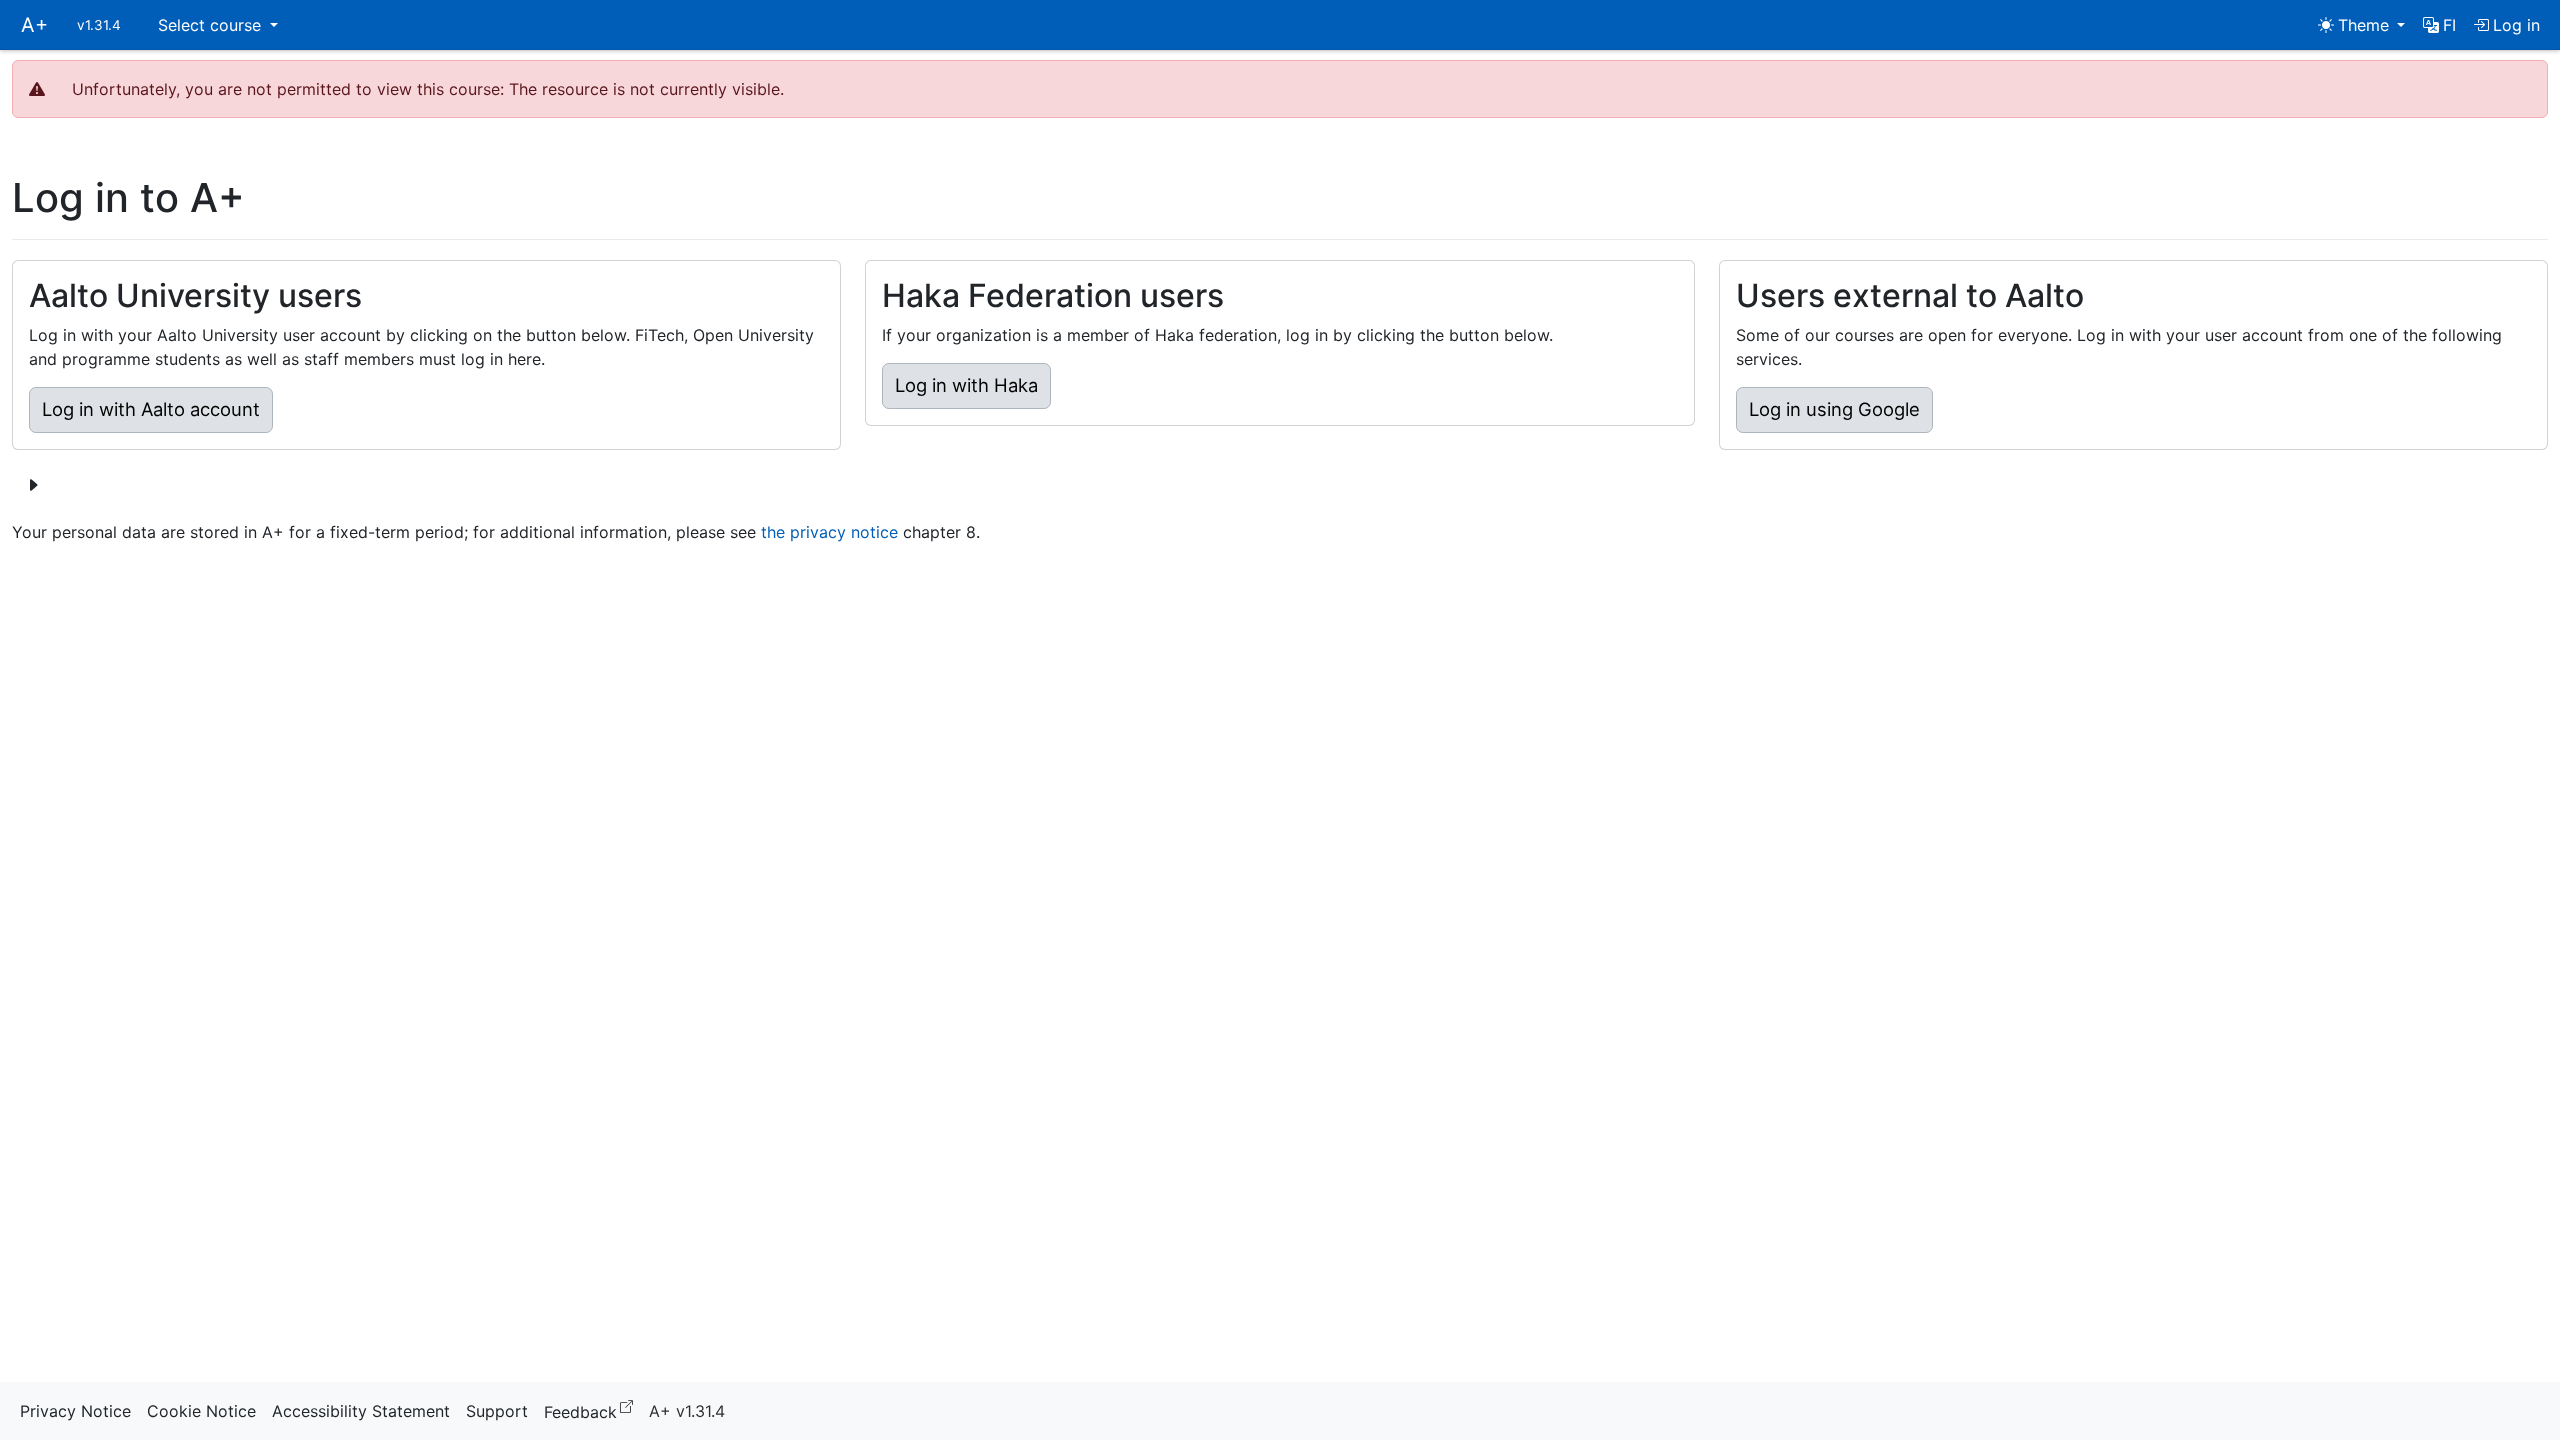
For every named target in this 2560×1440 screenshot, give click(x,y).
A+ (34, 25)
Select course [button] (212, 25)
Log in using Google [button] (1834, 409)
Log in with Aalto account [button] (151, 409)
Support (497, 1411)
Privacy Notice (75, 1411)
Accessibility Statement (361, 1411)
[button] (2439, 25)
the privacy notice (829, 532)
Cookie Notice (201, 1411)
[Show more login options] (33, 485)
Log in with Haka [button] (966, 385)
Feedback (592, 1410)
